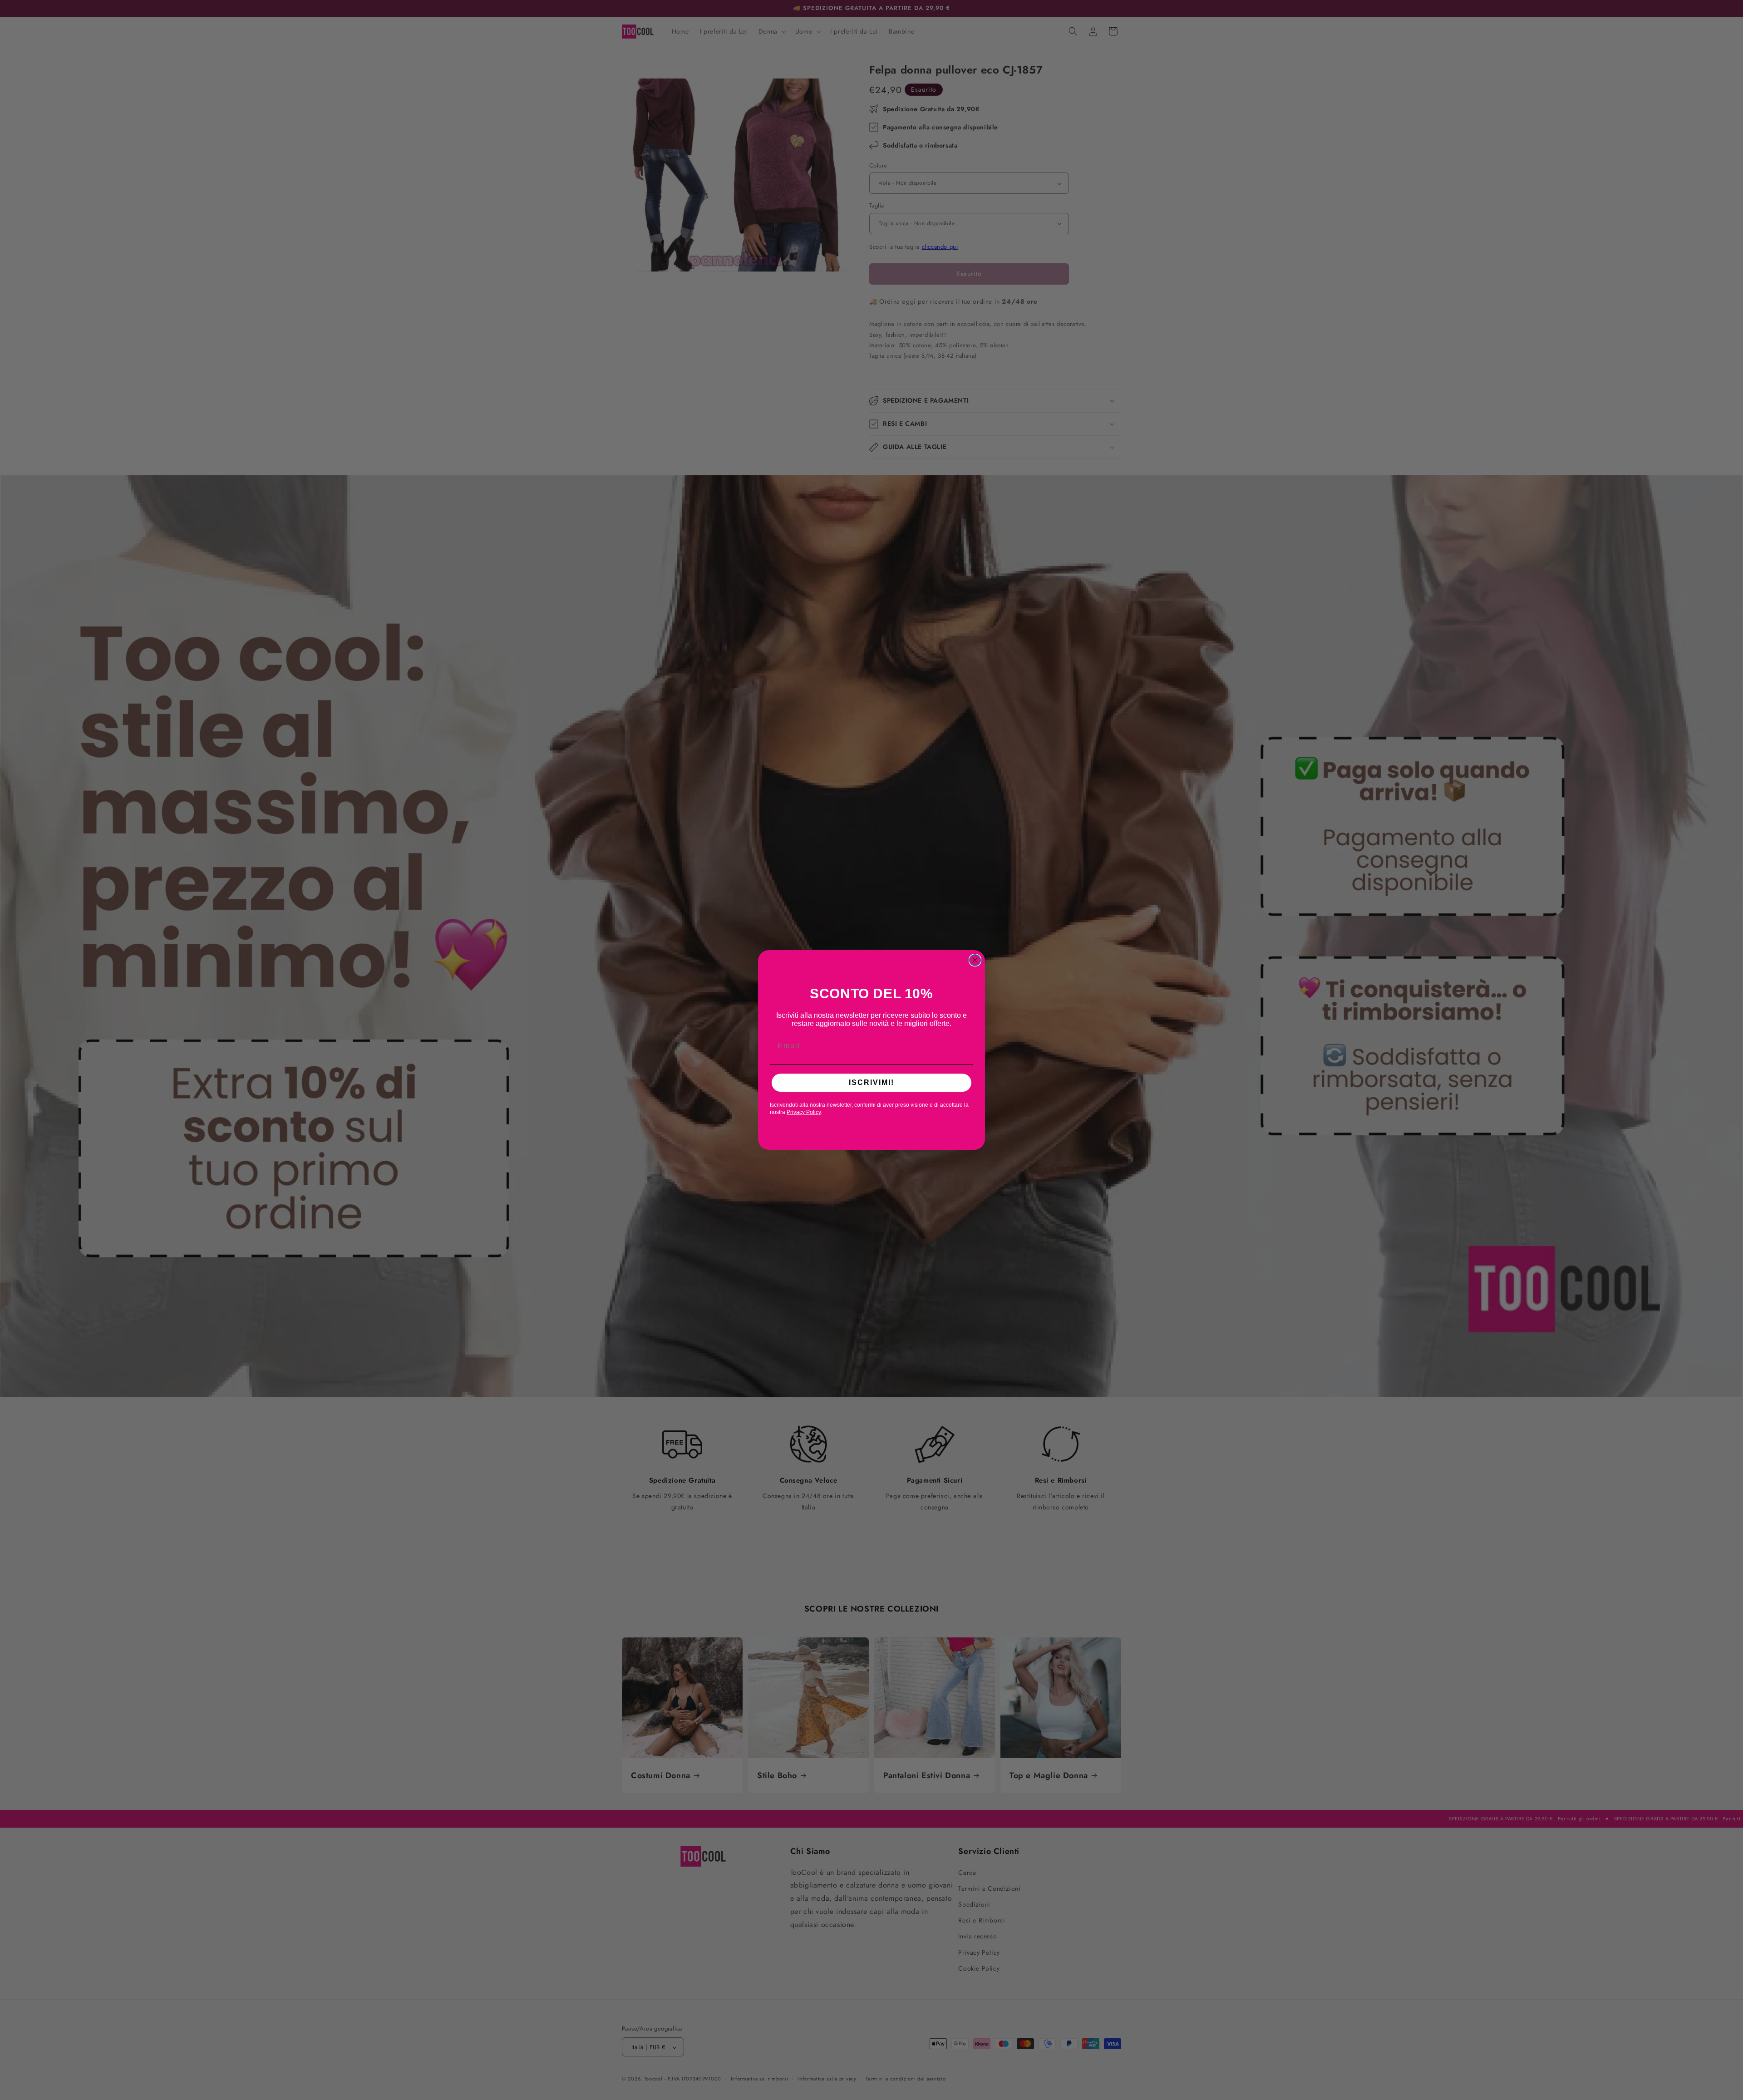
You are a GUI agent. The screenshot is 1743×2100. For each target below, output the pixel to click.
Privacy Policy (804, 1112)
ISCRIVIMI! (871, 1082)
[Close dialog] (975, 960)
